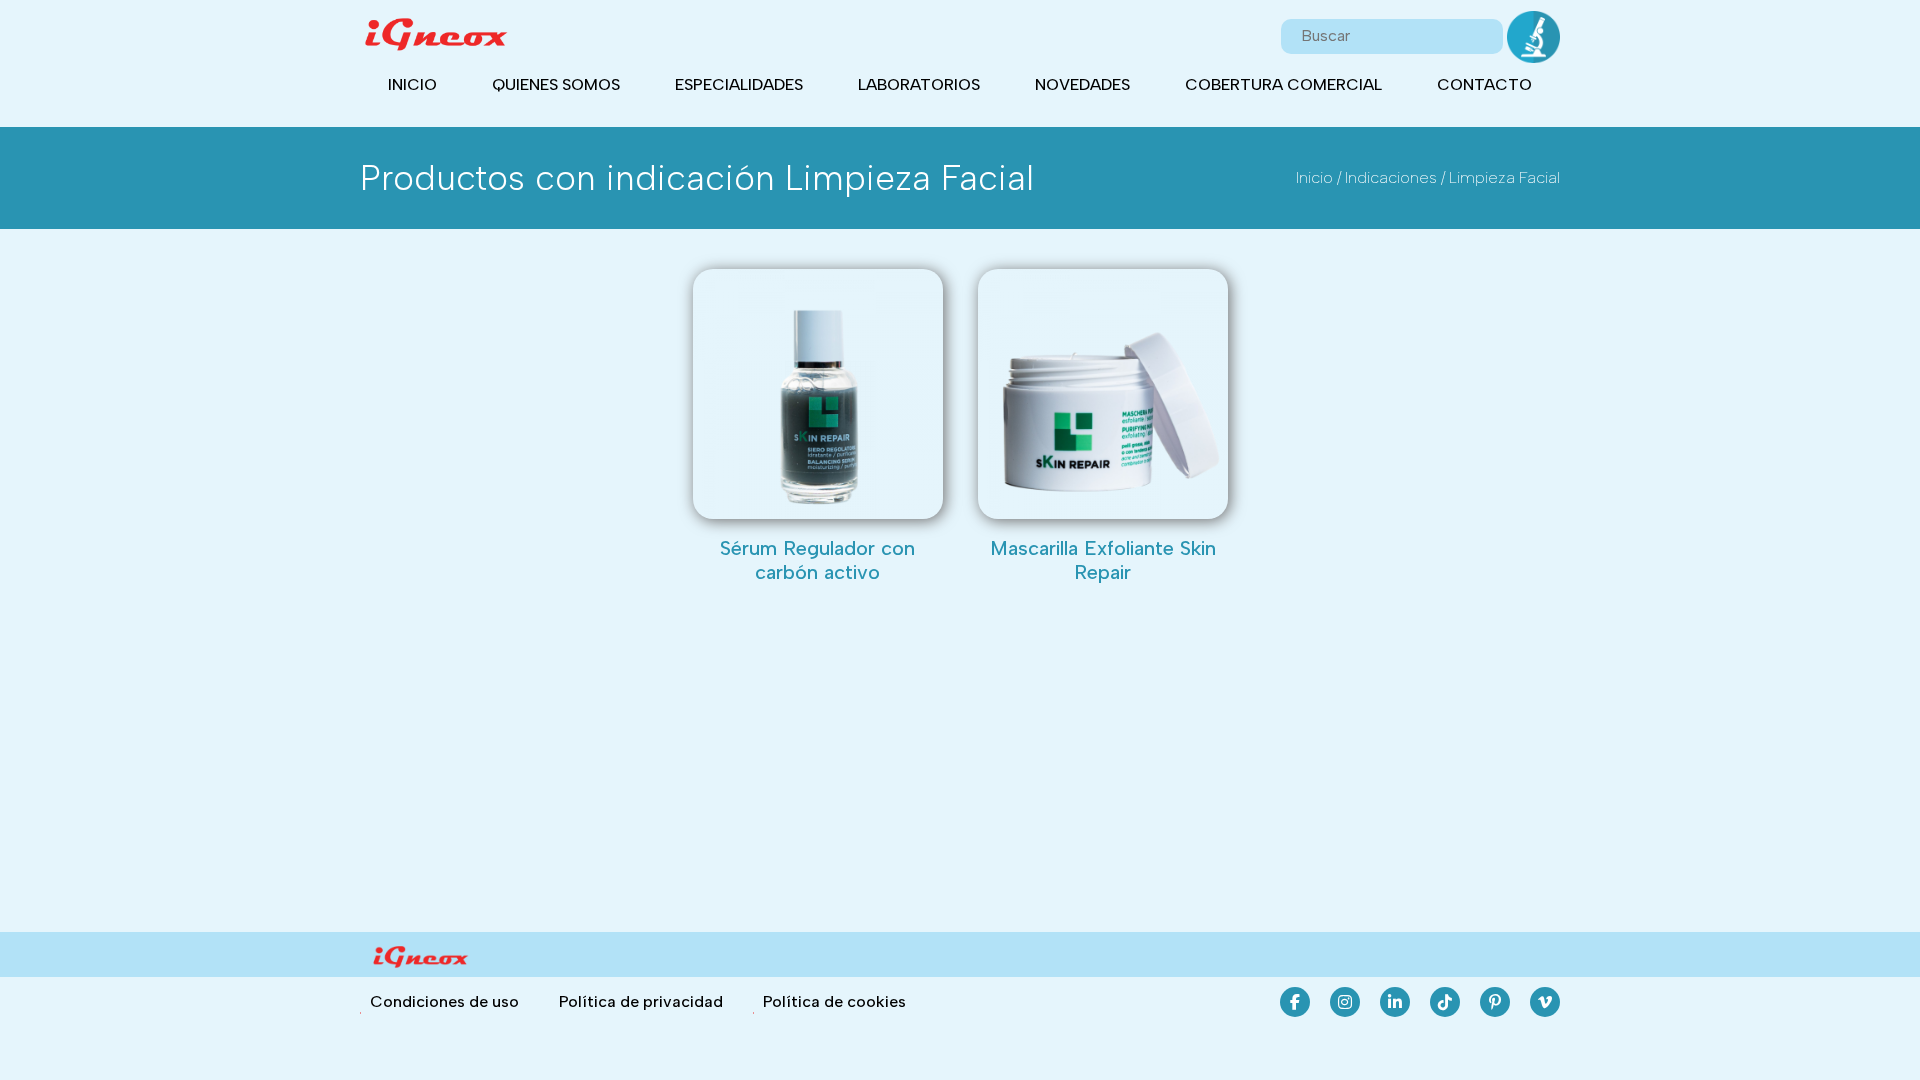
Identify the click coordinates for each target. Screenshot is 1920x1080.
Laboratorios (919, 84)
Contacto (1484, 84)
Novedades (1082, 84)
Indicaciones (1391, 177)
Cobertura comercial (1283, 84)
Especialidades (739, 84)
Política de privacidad (641, 1001)
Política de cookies (834, 1001)
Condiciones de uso (444, 1001)
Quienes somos (556, 84)
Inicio (412, 84)
